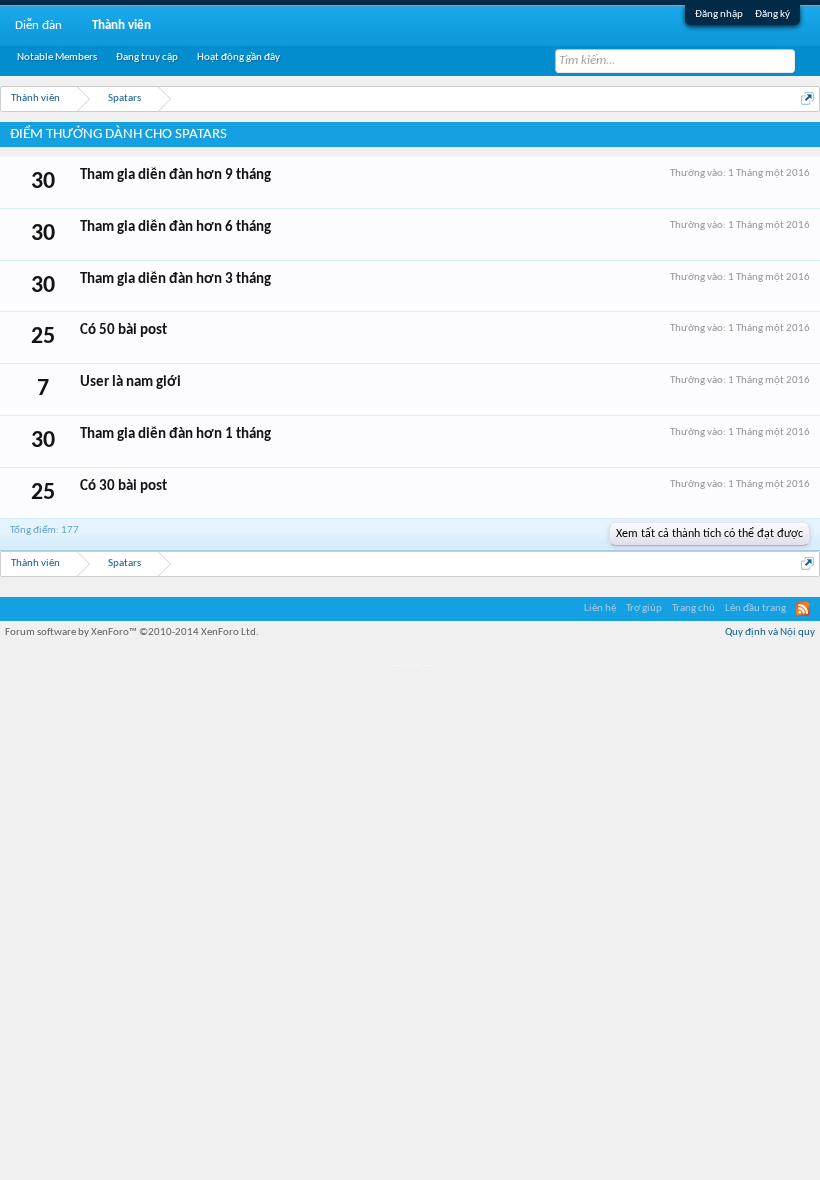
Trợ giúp (644, 608)
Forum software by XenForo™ (132, 632)
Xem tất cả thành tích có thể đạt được (709, 534)
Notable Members (57, 57)
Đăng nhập (719, 14)
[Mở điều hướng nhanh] (807, 98)
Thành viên (121, 25)
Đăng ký (772, 14)
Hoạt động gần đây (238, 57)
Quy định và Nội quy (770, 632)
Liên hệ (600, 608)
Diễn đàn (38, 25)
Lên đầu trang (755, 608)
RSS (803, 609)
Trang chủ (693, 608)
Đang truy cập (147, 57)
